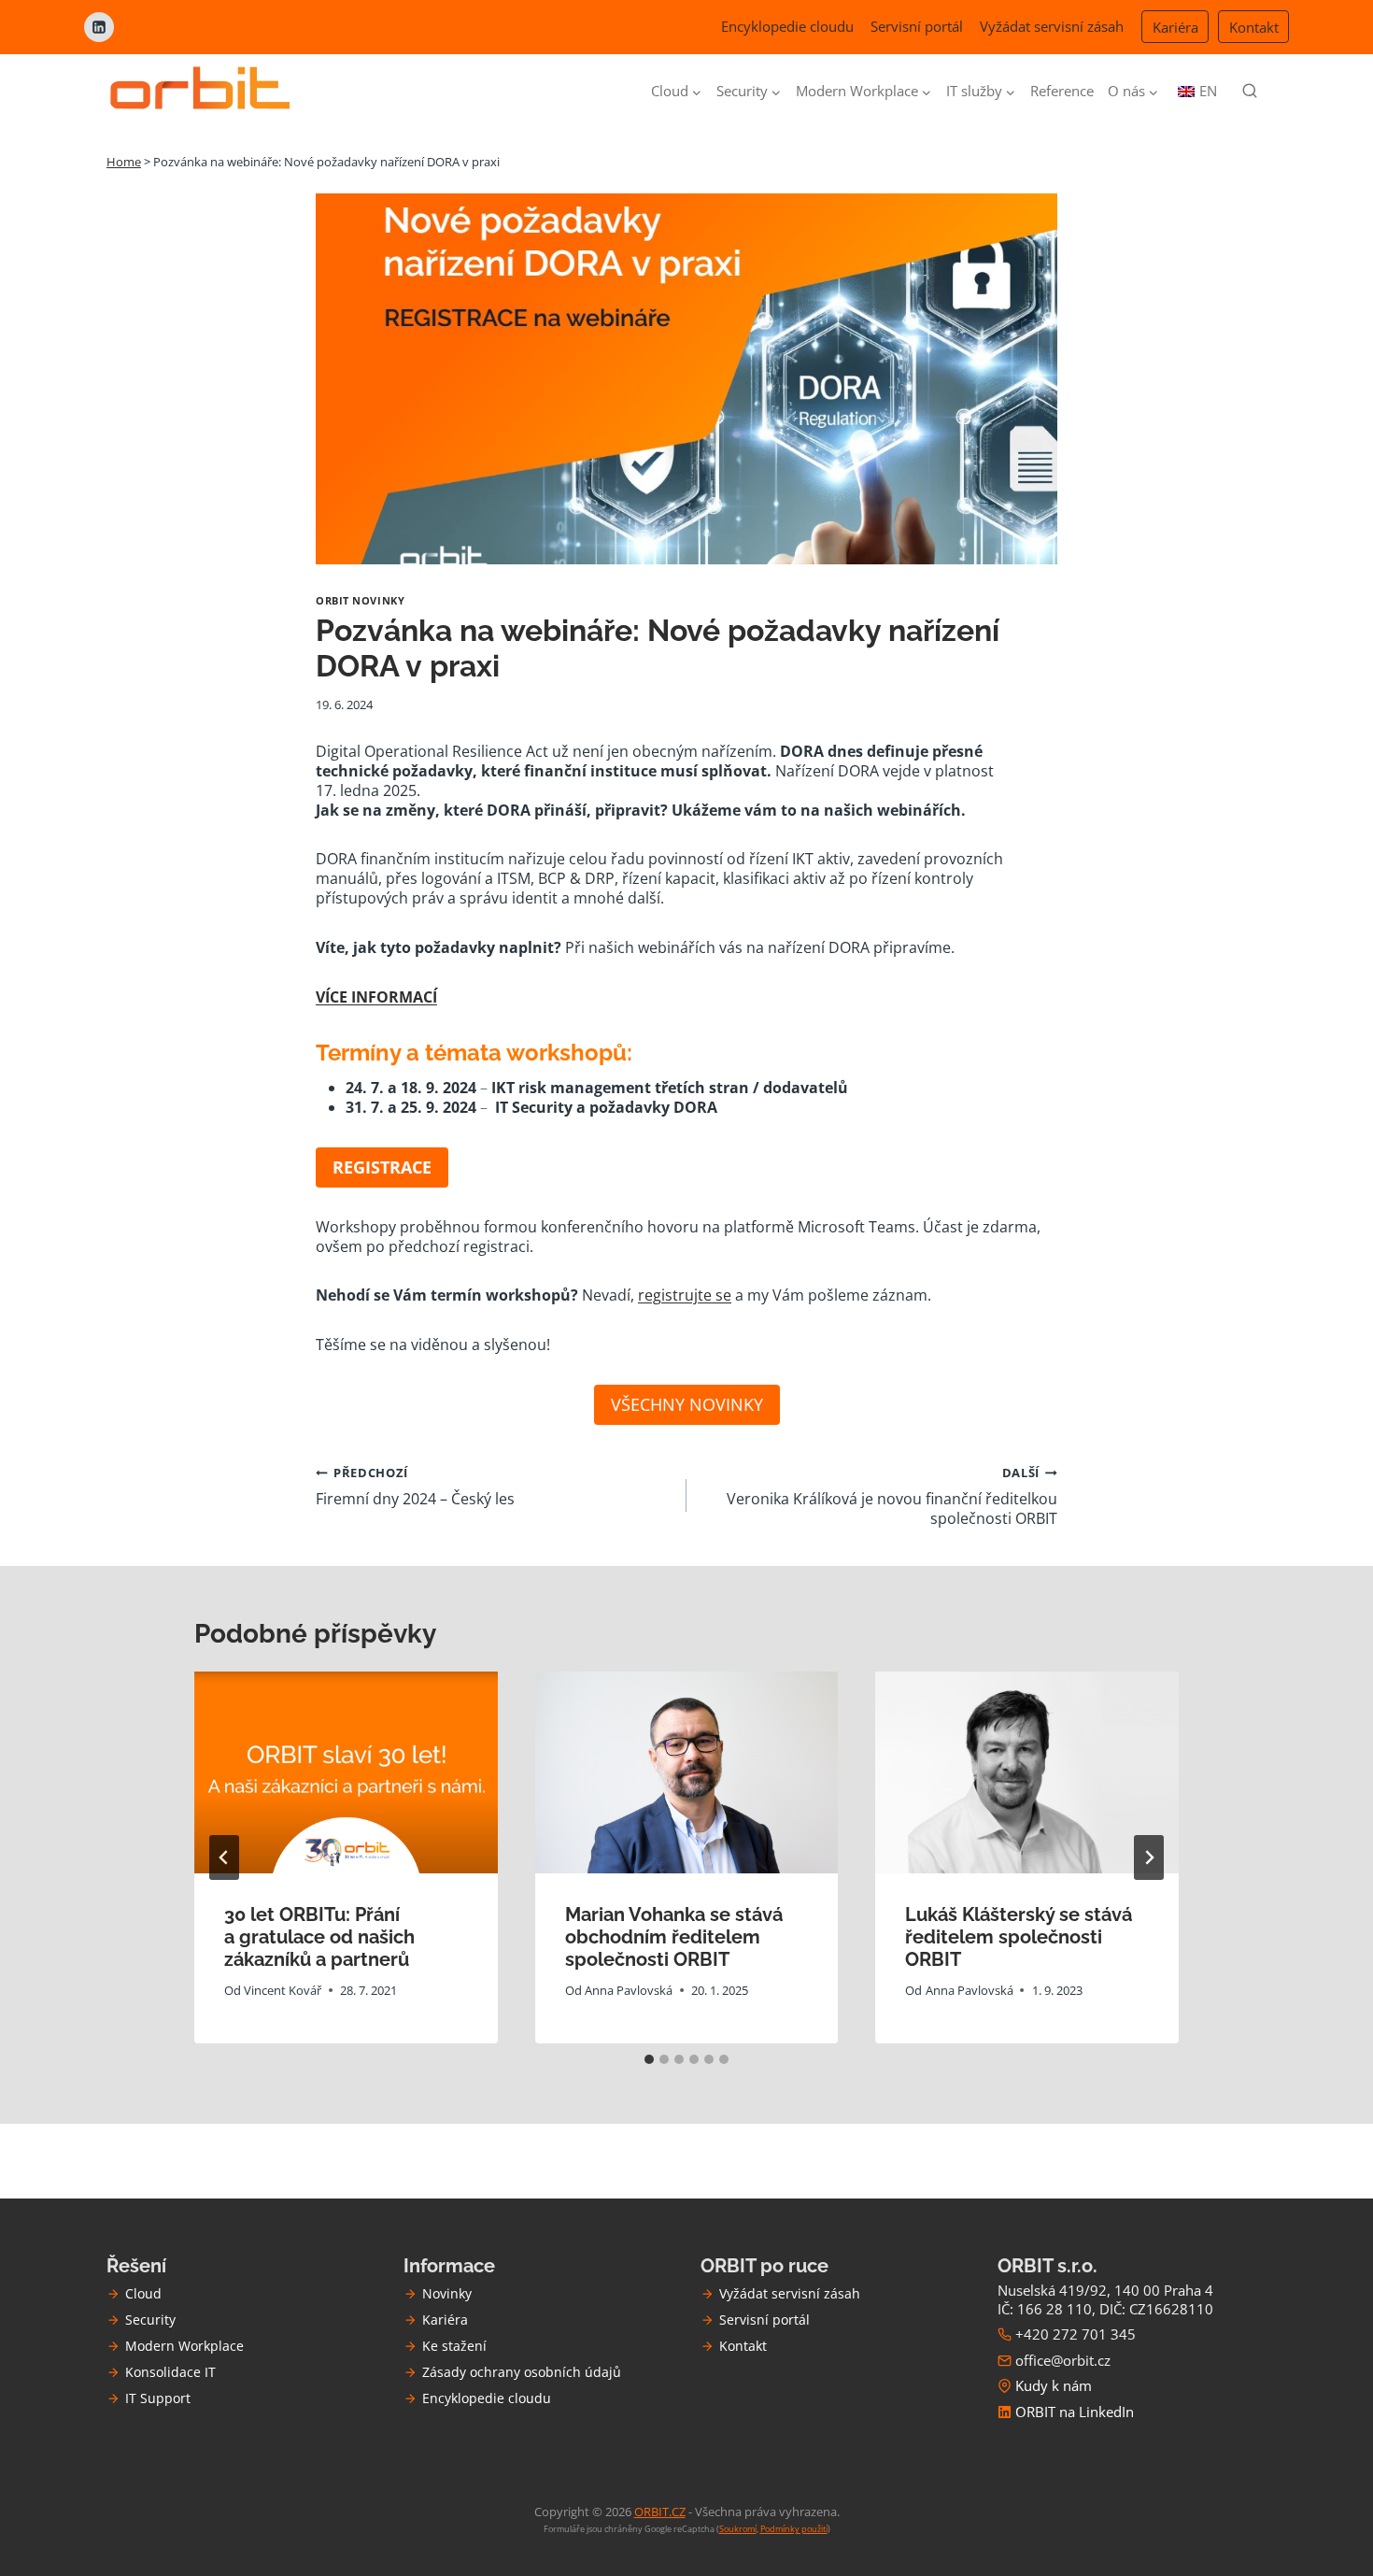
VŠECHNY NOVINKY (687, 1404)
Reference (1062, 91)
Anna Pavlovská (629, 1990)
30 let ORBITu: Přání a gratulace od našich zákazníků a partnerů (319, 1938)
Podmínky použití (794, 2529)
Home (124, 162)
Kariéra (1175, 27)
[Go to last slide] (224, 1857)
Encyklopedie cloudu (787, 26)
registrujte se (685, 1295)
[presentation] (346, 1772)
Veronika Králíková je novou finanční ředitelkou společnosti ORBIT (892, 1496)
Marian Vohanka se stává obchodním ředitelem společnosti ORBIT (674, 1938)
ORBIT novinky (360, 600)
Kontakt (1254, 27)
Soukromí (738, 2529)
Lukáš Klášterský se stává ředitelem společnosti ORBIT (1019, 1938)
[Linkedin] (99, 27)
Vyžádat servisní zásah (1052, 26)
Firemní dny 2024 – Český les (415, 1487)
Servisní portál (917, 26)
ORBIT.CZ (660, 2512)
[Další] (1149, 1857)
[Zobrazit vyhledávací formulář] (1250, 92)
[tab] (649, 2059)
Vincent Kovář (283, 1990)
